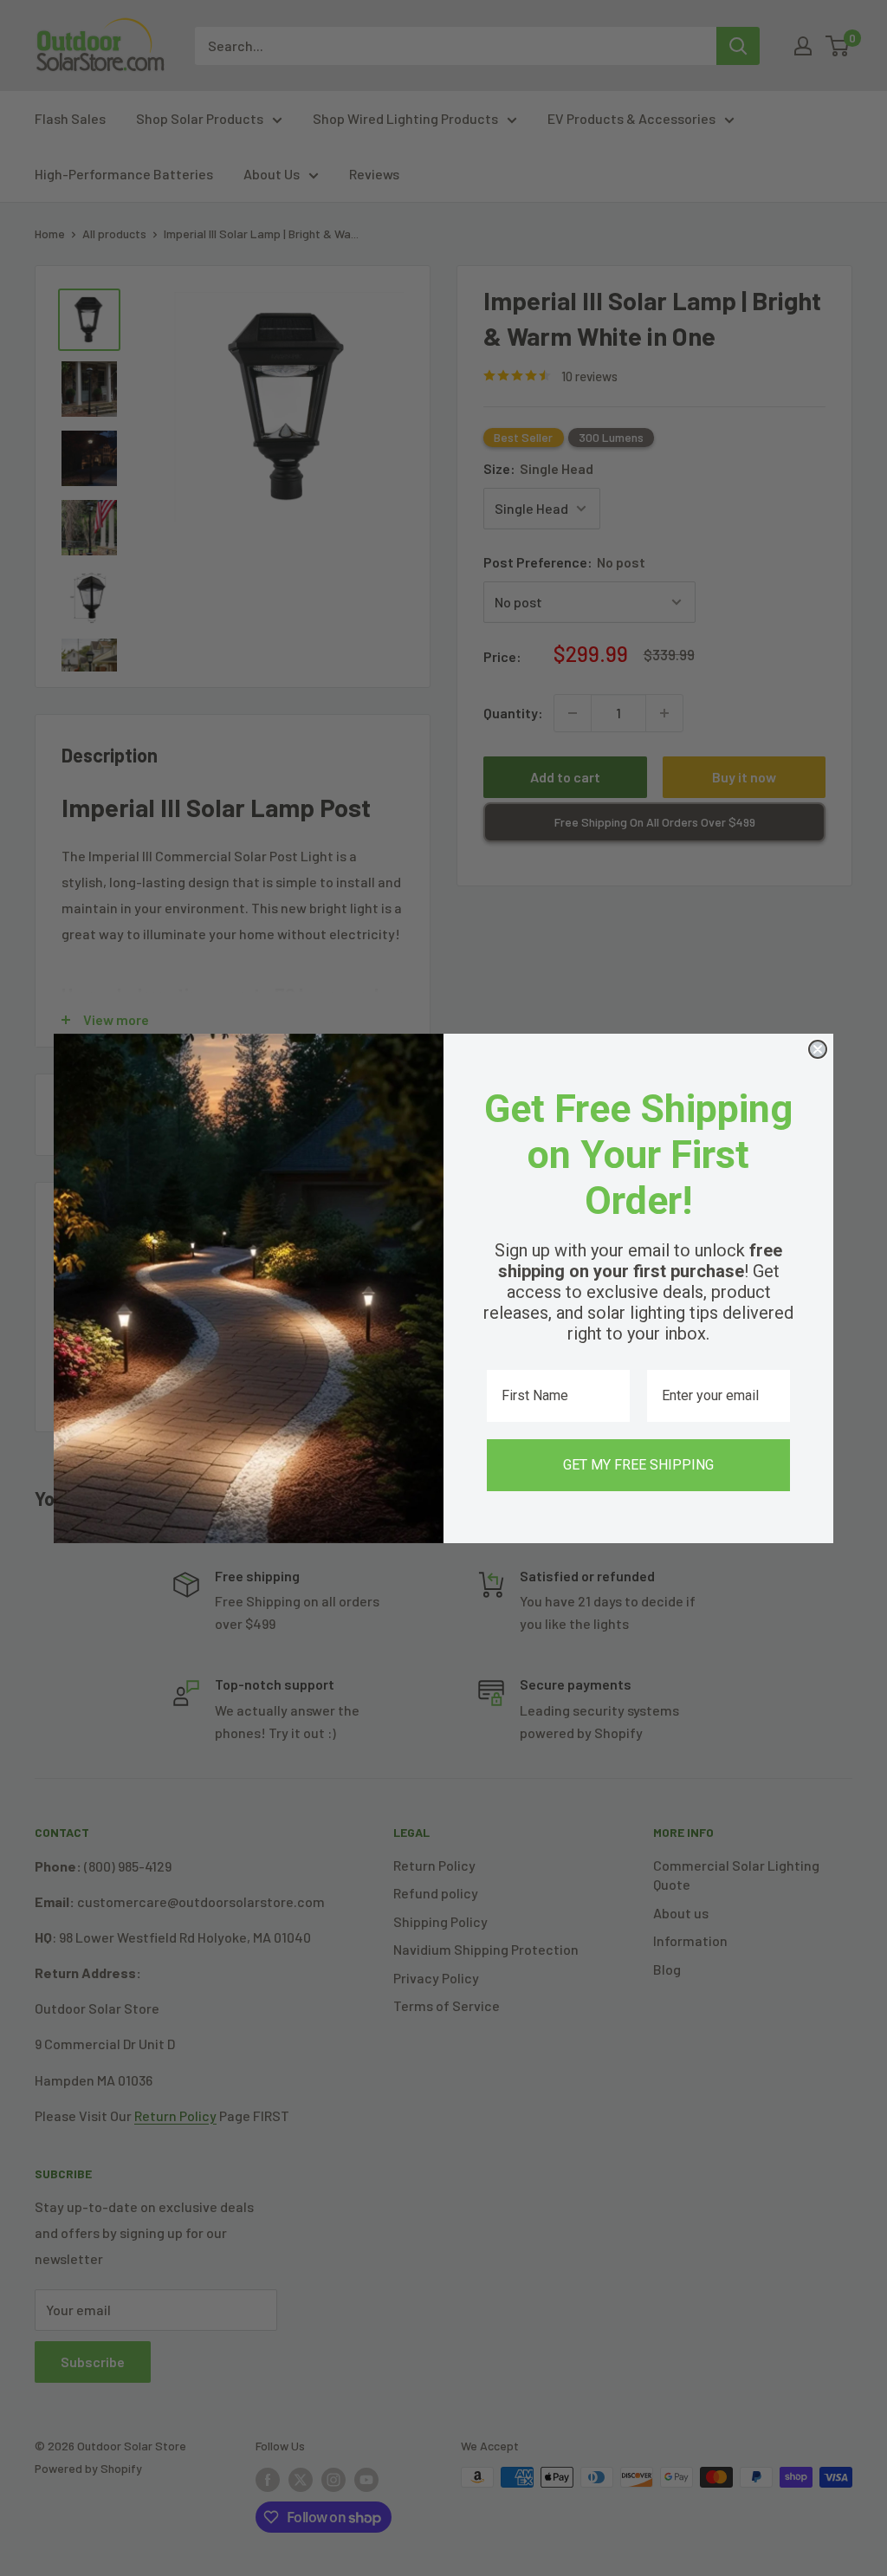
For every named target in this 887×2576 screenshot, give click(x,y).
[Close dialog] (818, 1049)
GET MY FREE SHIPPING (638, 1465)
